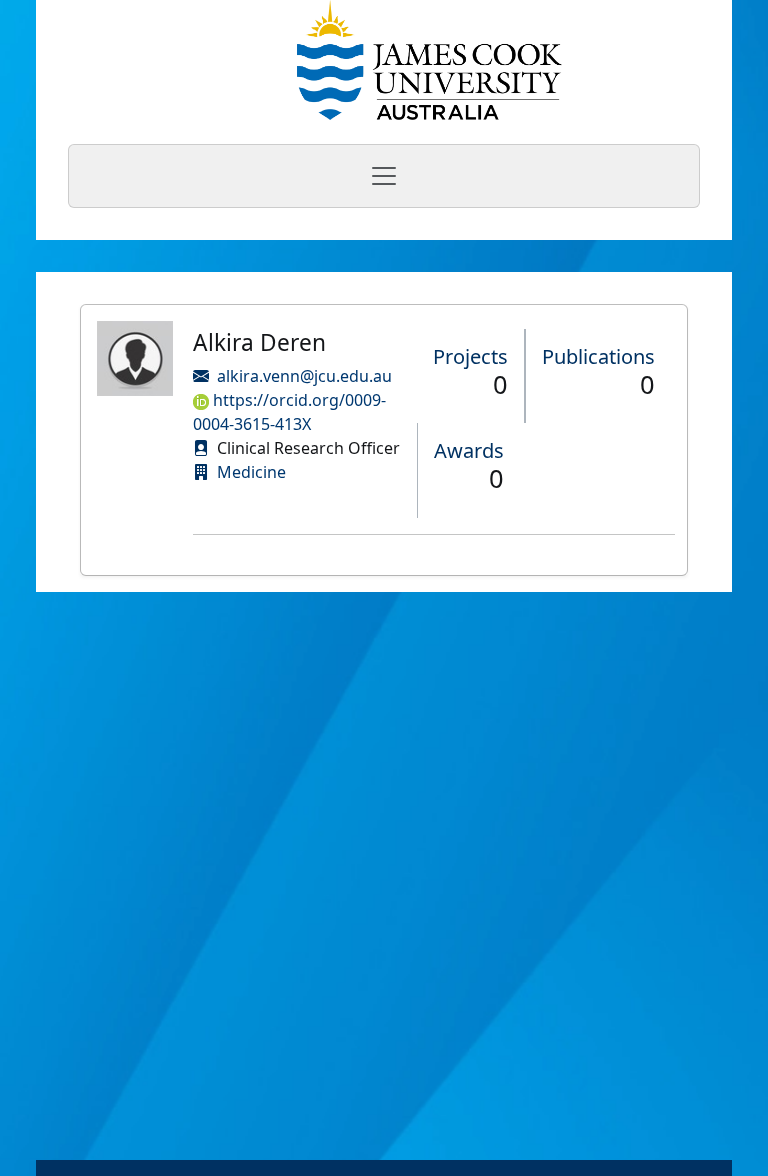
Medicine (251, 472)
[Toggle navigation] (384, 176)
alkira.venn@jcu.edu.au (304, 376)
